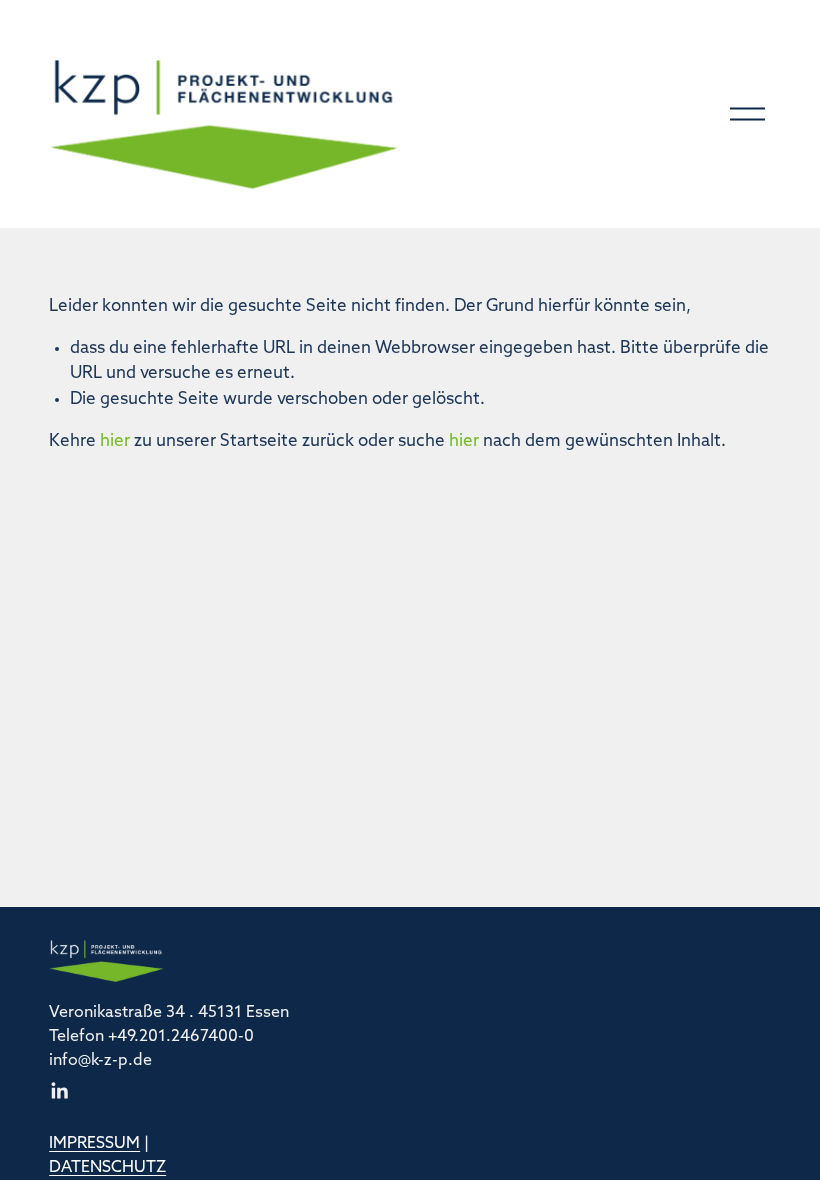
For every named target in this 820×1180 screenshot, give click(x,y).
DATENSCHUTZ (107, 1168)
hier (115, 441)
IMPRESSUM (94, 1144)
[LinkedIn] (59, 1091)
